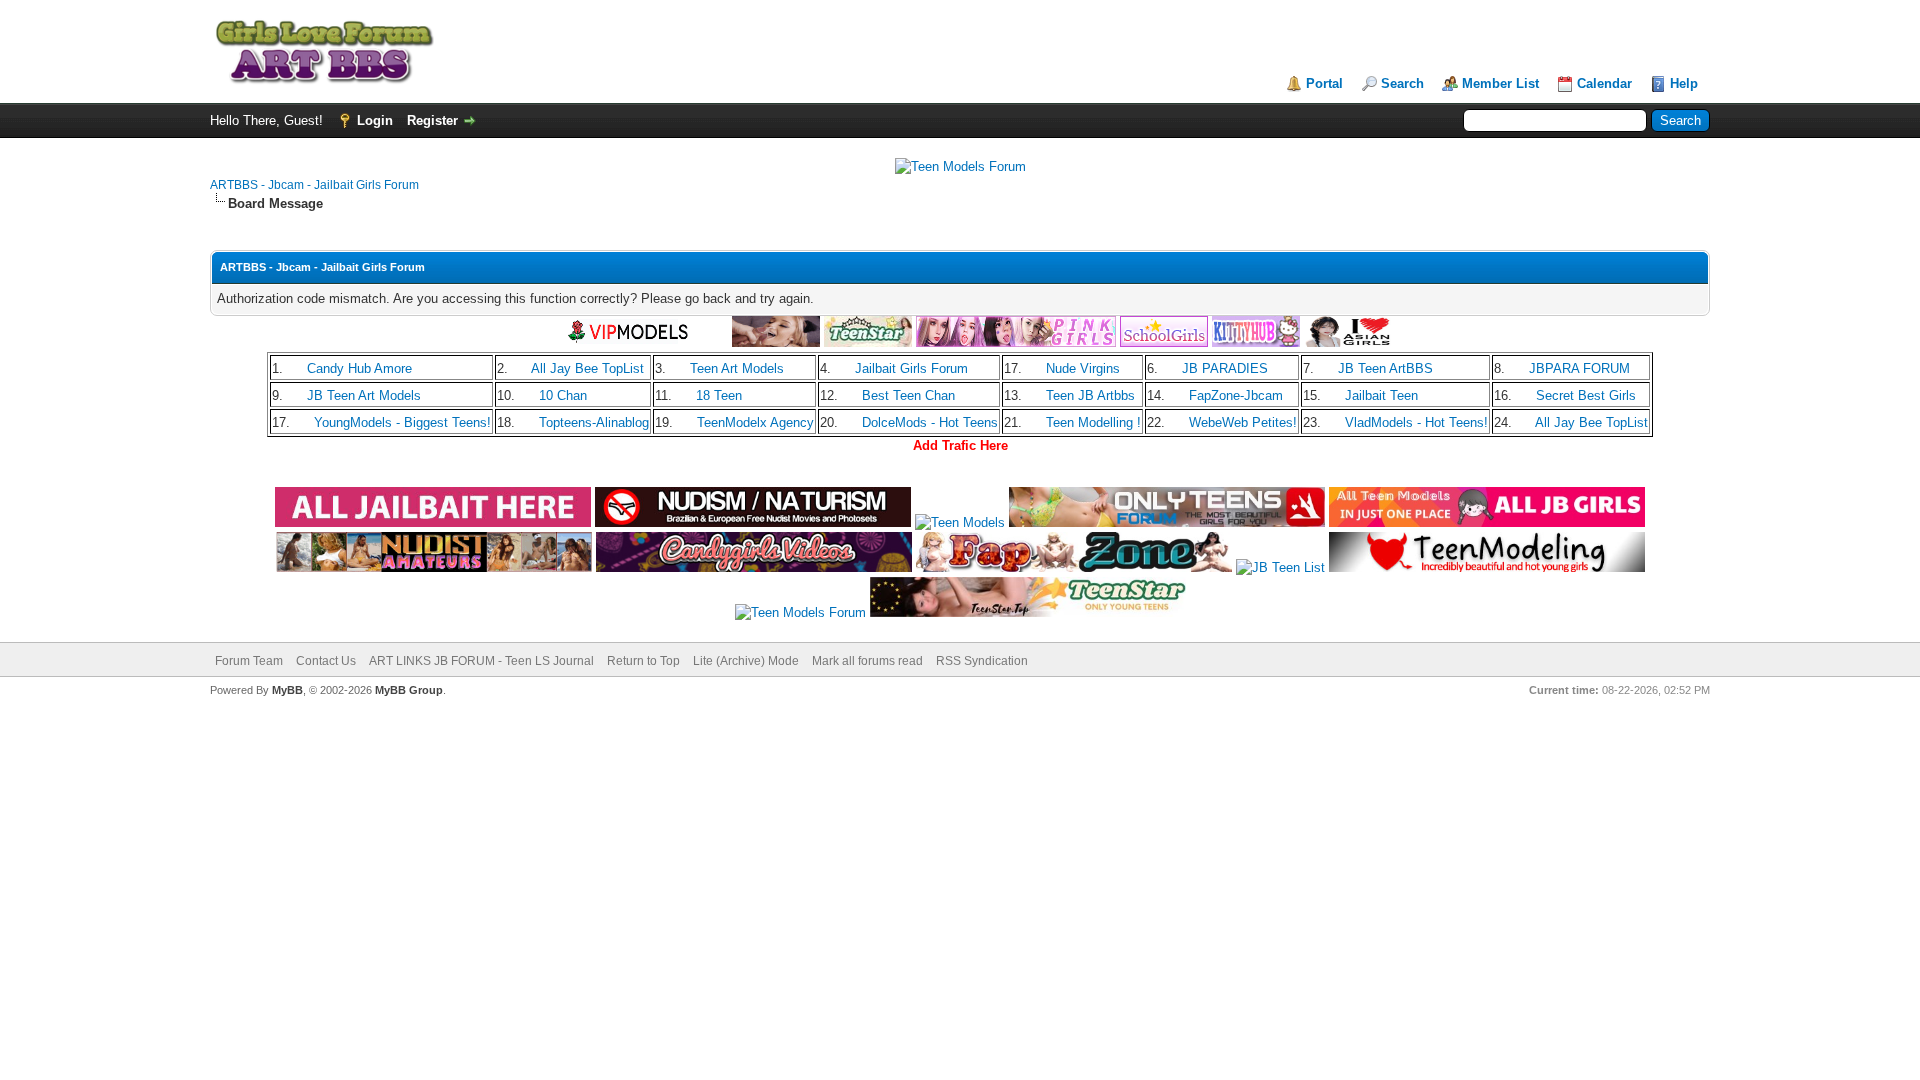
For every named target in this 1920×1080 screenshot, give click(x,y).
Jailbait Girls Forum (911, 368)
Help (1684, 83)
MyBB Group (409, 690)
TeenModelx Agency (755, 422)
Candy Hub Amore (359, 368)
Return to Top (643, 661)
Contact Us (326, 661)
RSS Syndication (982, 661)
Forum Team (249, 661)
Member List (1500, 83)
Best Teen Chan (908, 395)
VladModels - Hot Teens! (1416, 422)
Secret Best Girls (1586, 395)
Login (375, 120)
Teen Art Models (737, 368)
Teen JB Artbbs (1090, 395)
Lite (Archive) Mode (746, 661)
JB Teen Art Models (364, 395)
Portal (1324, 83)
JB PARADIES (1225, 368)
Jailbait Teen (1381, 395)
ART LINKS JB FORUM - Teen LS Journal (481, 661)
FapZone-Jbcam (1236, 395)
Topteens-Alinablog (594, 422)
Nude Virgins (1083, 368)
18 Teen (719, 395)
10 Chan (563, 395)
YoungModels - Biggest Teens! (402, 422)
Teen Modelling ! (1093, 422)
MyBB (287, 690)
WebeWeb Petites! (1243, 422)
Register (432, 120)
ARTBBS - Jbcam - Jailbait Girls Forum (314, 185)
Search (1402, 83)
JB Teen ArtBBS (1385, 368)
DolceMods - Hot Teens (930, 422)
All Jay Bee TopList (587, 368)
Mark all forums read (867, 661)
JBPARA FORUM (1579, 368)
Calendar (1604, 83)
